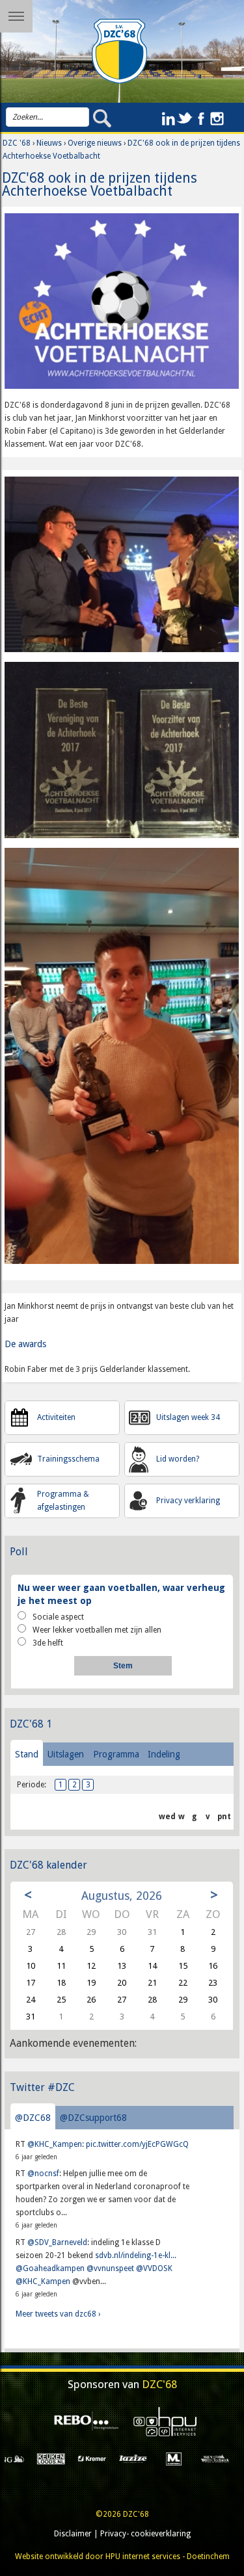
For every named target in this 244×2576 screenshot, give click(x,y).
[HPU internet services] (161, 2422)
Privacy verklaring (188, 1501)
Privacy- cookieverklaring (145, 2534)
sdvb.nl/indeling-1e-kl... (136, 2255)
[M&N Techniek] (145, 2458)
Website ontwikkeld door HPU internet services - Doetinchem (122, 2556)
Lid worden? (178, 1459)
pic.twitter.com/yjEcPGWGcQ (137, 2144)
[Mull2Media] (186, 2458)
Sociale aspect (58, 1617)
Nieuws (49, 143)
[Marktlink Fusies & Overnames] (104, 2458)
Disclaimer (73, 2534)
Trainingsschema (68, 1459)
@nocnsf (43, 2174)
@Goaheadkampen (50, 2268)
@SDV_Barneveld (57, 2242)
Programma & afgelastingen (63, 1501)
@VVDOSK (154, 2268)
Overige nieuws (95, 143)
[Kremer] (22, 2458)
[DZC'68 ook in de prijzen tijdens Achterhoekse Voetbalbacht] (122, 306)
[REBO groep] (83, 2421)
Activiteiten (56, 1417)
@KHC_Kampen (55, 2144)
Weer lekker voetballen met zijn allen (97, 1630)
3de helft (48, 1643)
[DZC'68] (120, 51)
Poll (19, 1552)
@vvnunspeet (110, 2268)
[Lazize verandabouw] (63, 2458)
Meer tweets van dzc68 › (58, 2314)
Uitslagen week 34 (188, 1417)
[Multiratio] (227, 2458)
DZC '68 (17, 143)
